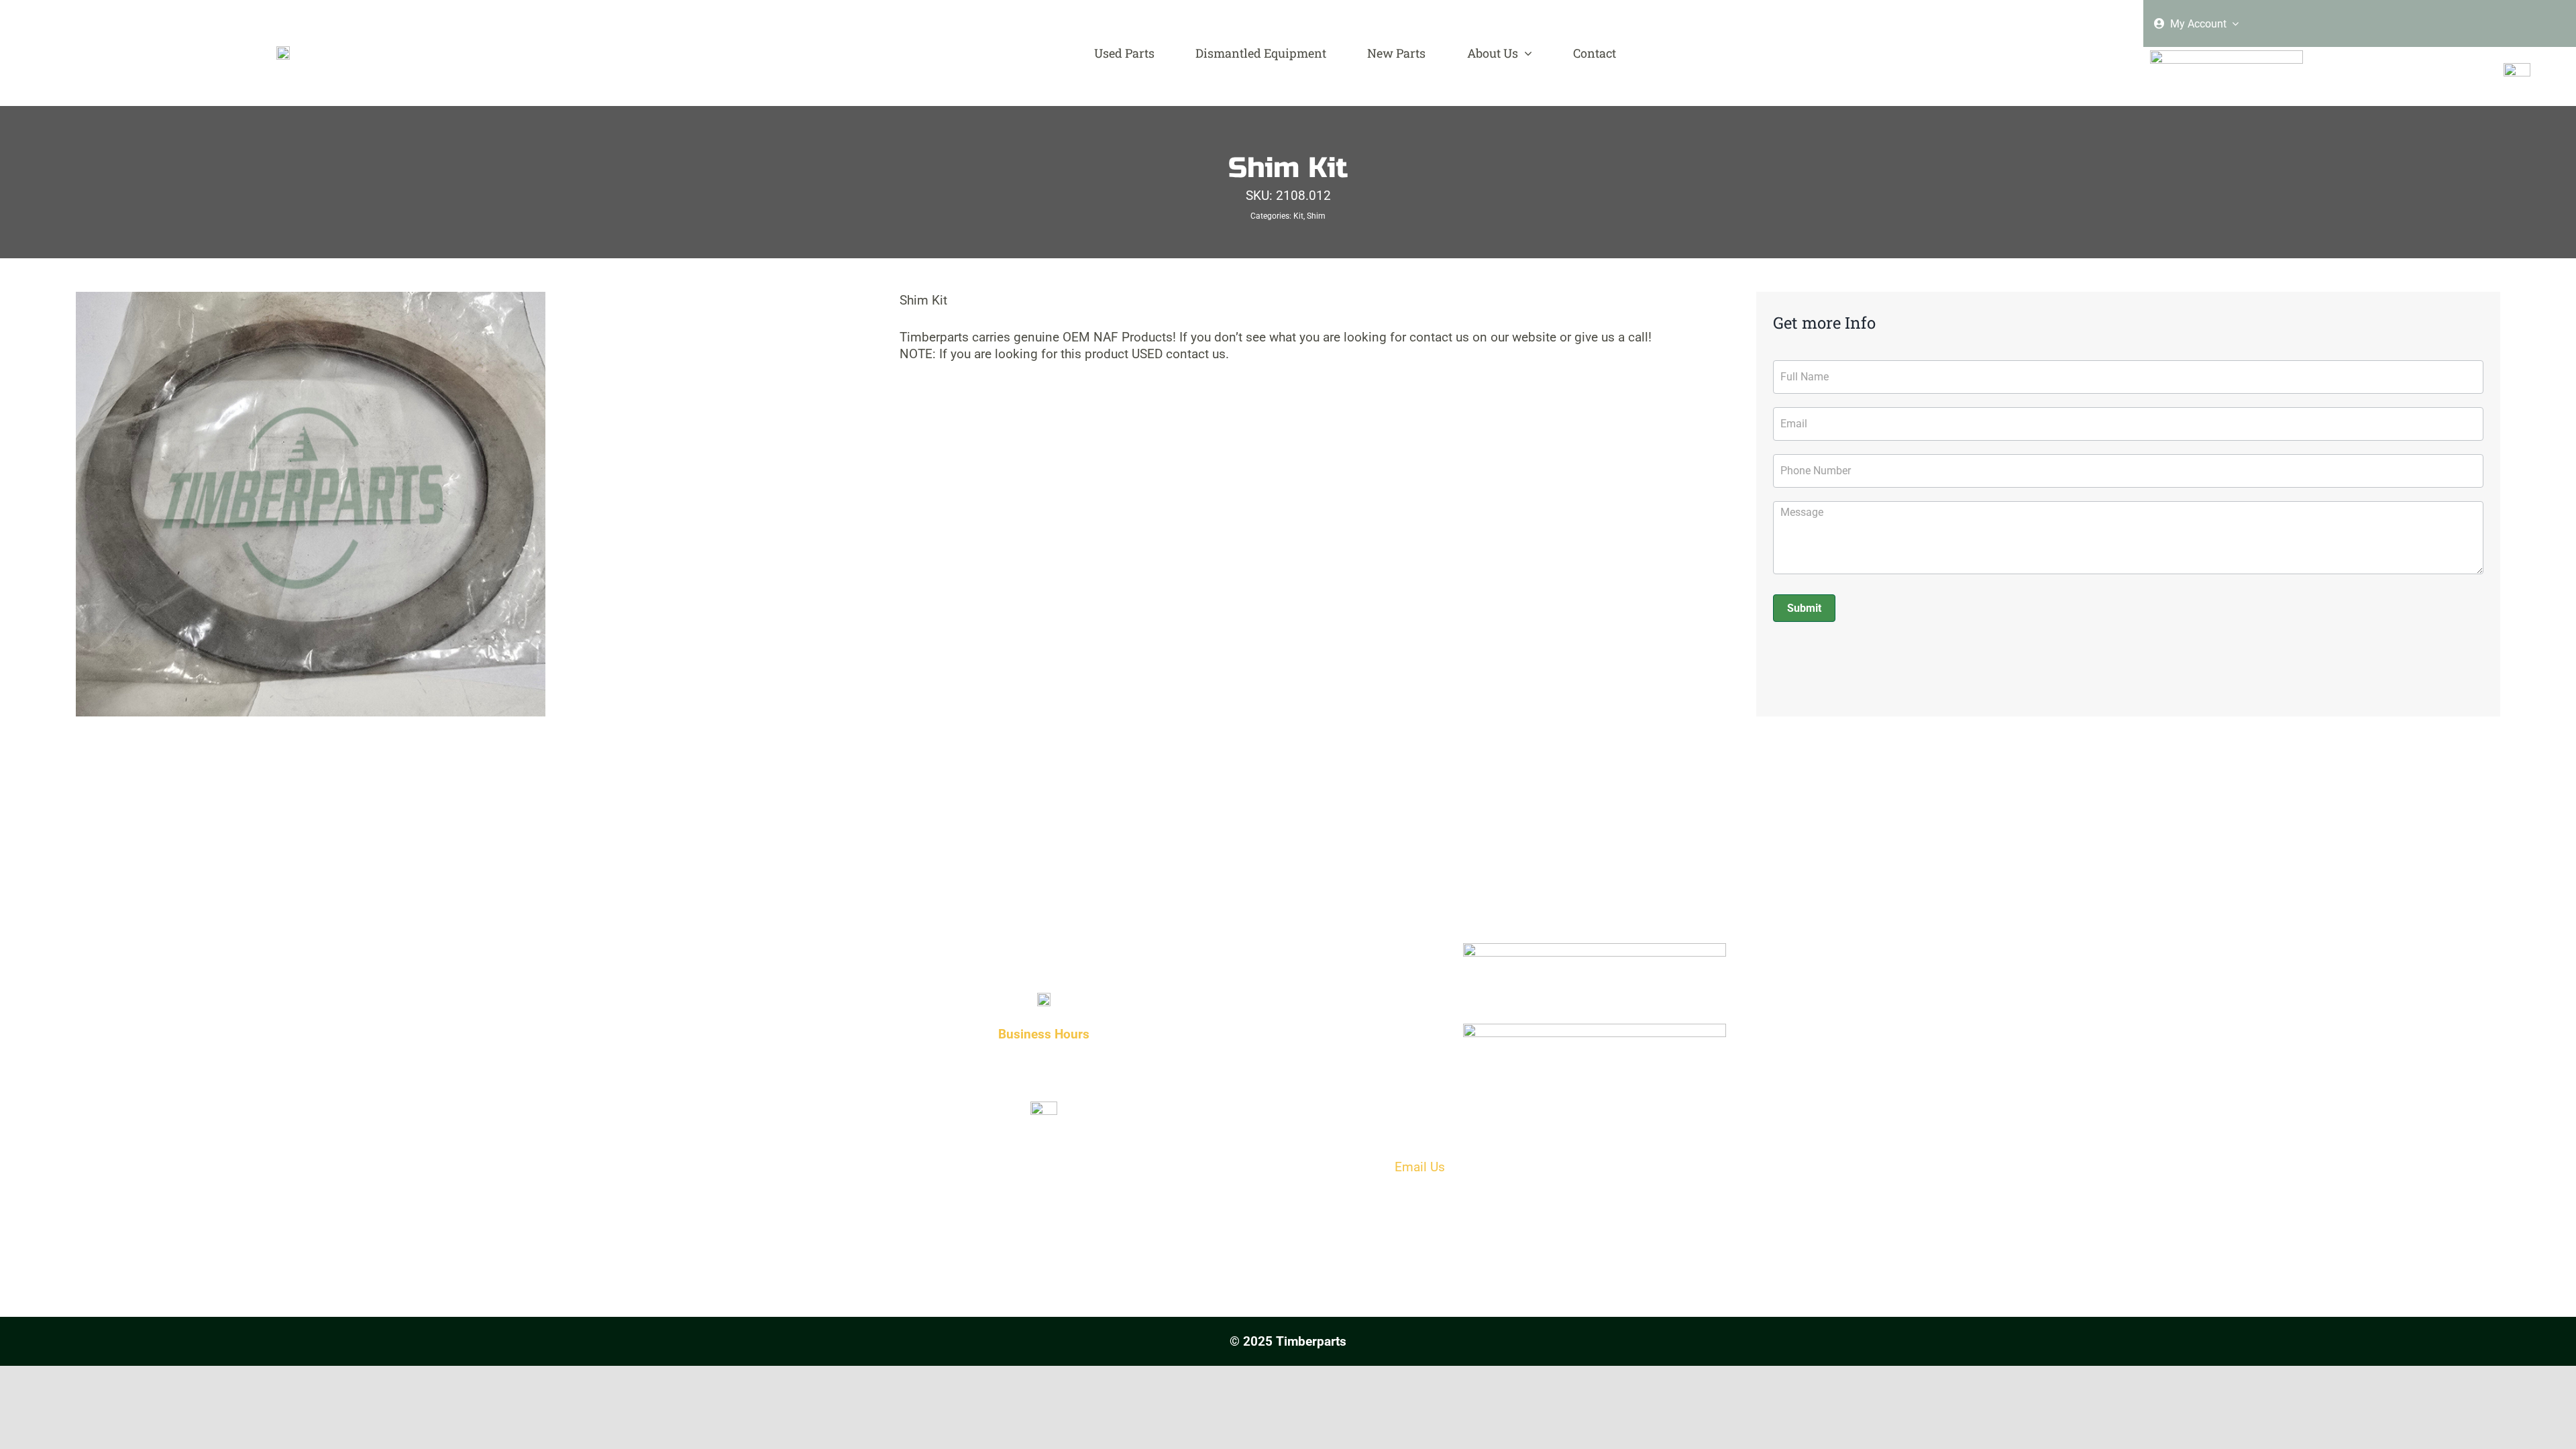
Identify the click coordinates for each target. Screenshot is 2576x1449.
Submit (1804, 608)
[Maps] (1595, 1029)
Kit (1298, 216)
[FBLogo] (2517, 69)
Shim (1316, 216)
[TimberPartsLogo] (283, 52)
